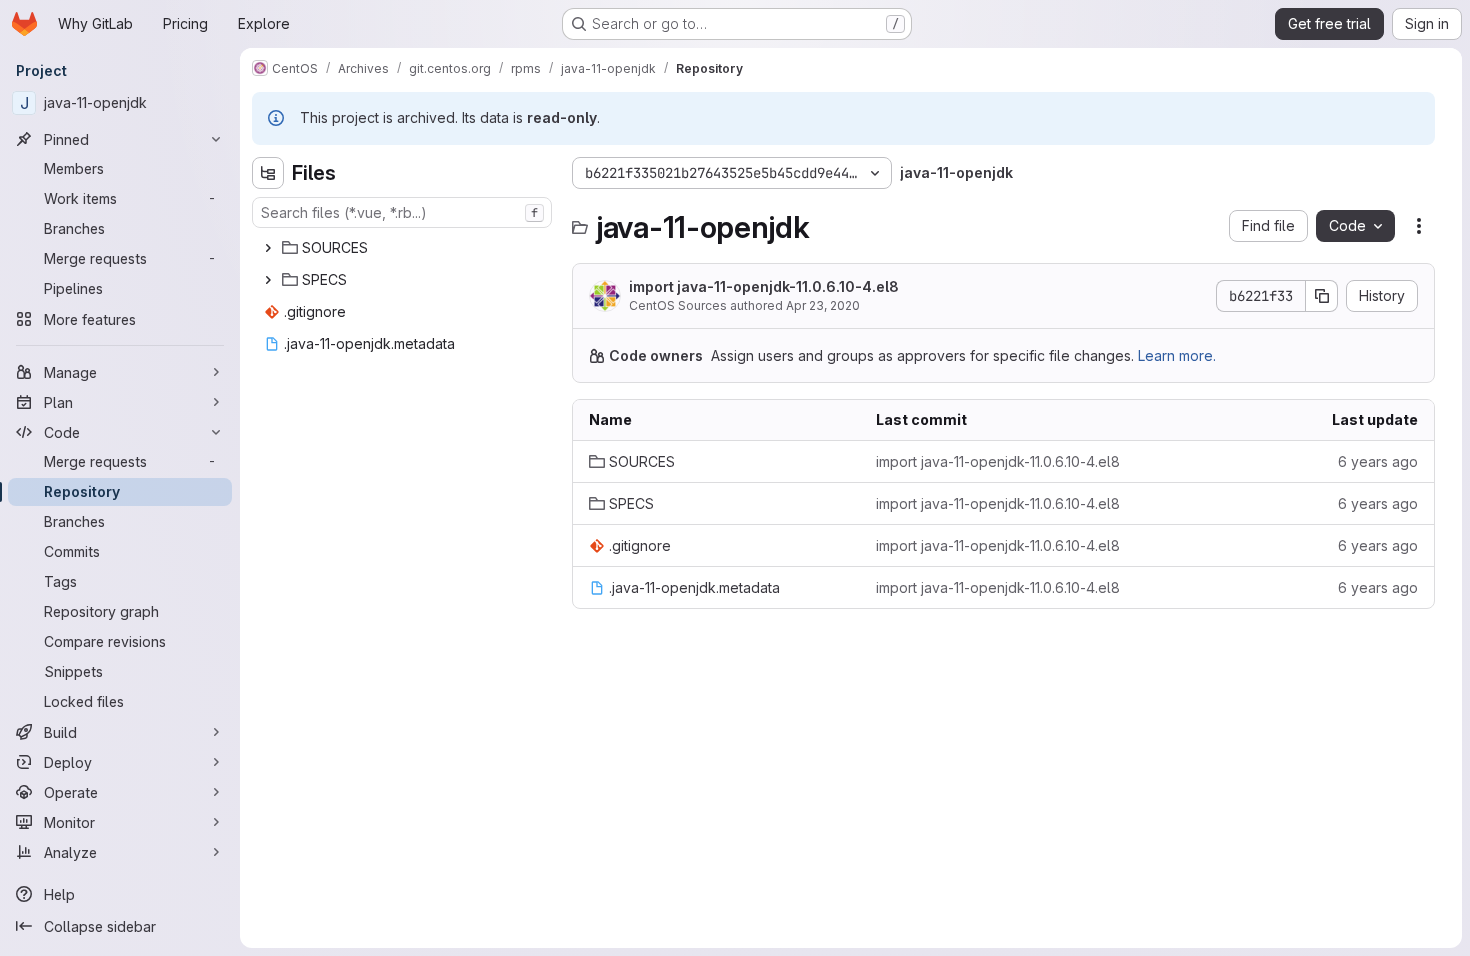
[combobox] (402, 212)
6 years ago (1378, 461)
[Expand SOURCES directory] (268, 248)
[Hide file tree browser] (268, 173)
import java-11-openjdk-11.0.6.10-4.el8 (764, 286)
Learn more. (1177, 355)
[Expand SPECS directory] (268, 280)
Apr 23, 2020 (823, 305)
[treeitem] (404, 248)
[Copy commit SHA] (1322, 296)
